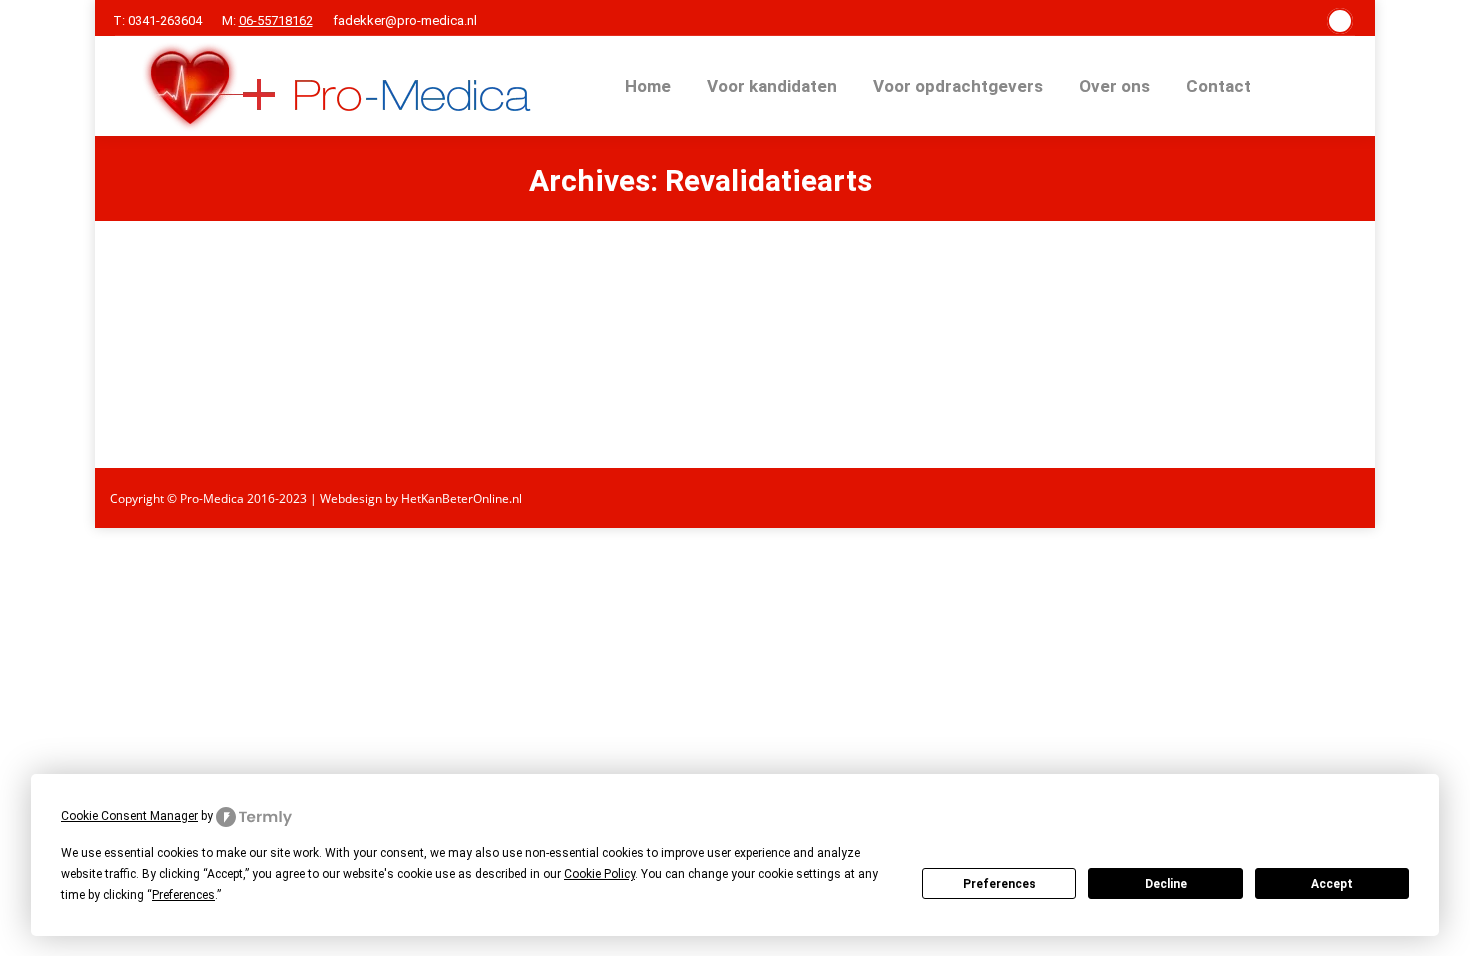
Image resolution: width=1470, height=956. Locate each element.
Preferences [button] (183, 895)
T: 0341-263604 (157, 20)
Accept (1332, 884)
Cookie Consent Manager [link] (129, 816)
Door (358, 403)
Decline (1166, 884)
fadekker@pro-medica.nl (405, 20)
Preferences (999, 884)
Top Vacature (261, 403)
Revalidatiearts (176, 403)
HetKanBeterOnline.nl (461, 498)
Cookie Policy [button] (599, 874)
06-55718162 (276, 20)
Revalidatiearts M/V (226, 326)
